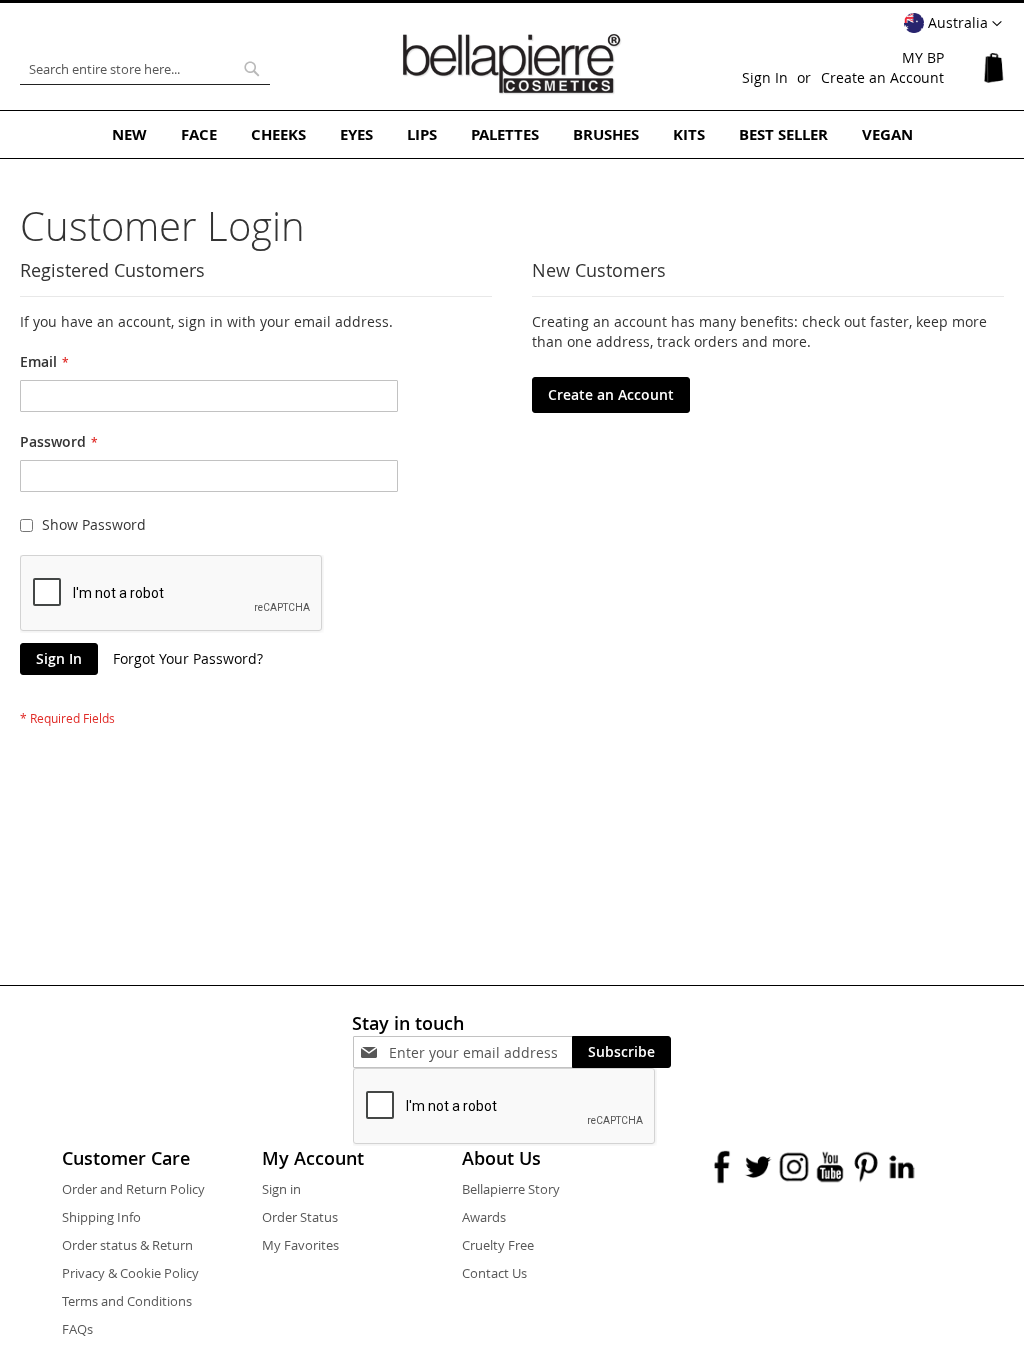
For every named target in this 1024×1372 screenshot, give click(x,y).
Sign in (281, 1189)
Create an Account (882, 77)
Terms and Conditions (127, 1301)
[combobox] (145, 69)
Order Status (300, 1217)
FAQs (77, 1329)
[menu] (512, 134)
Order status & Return (127, 1245)
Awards (484, 1217)
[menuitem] (129, 134)
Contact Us (494, 1273)
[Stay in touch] (480, 1052)
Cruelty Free (498, 1245)
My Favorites (300, 1245)
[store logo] (512, 64)
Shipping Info (101, 1217)
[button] (953, 24)
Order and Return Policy (133, 1189)
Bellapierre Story (511, 1189)
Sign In (765, 77)
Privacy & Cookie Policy (130, 1273)
